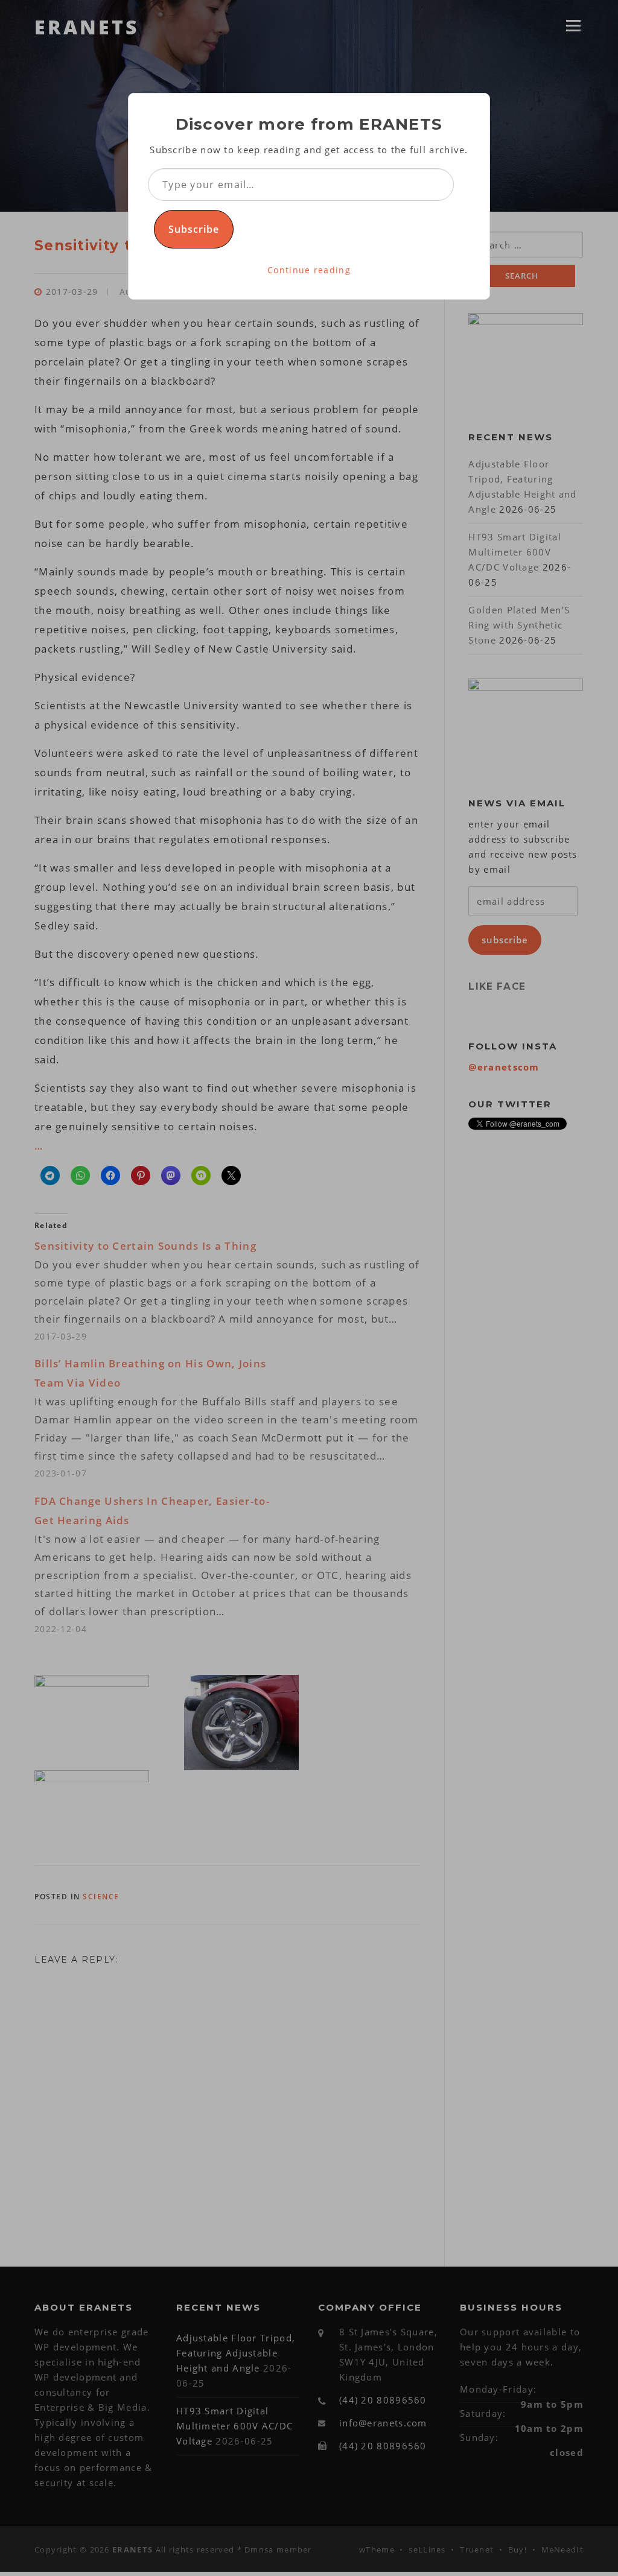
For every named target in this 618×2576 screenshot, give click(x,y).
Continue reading (309, 270)
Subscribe (194, 229)
